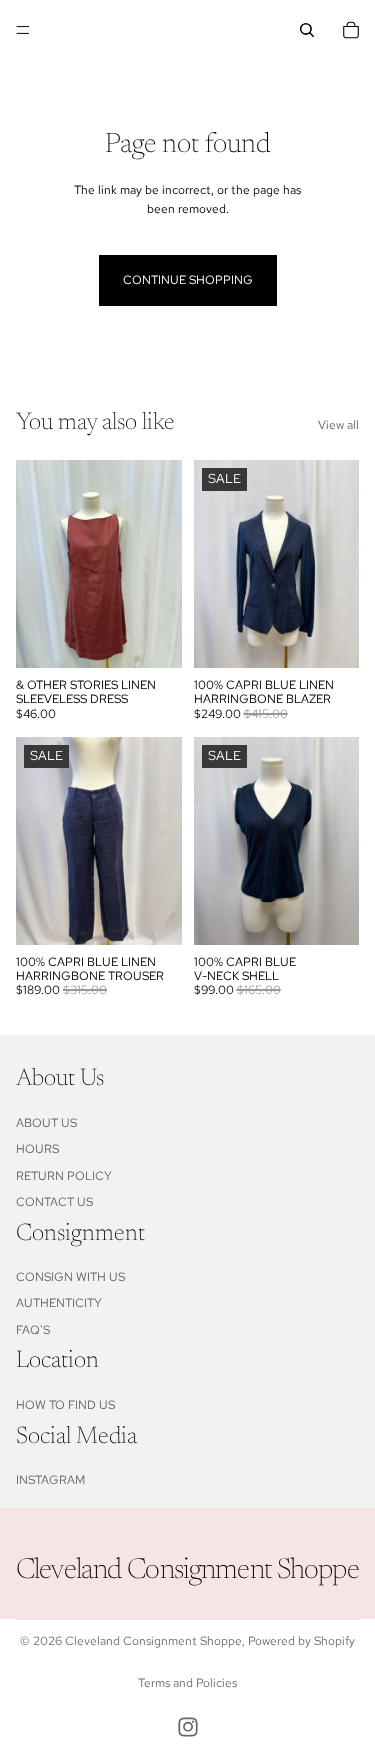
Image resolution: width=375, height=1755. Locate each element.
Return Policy (64, 1176)
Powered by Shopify (301, 1641)
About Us (46, 1123)
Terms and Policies (187, 1683)
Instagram (50, 1480)
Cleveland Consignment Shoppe (153, 1641)
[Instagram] (188, 1727)
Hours (37, 1149)
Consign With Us (70, 1277)
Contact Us (54, 1202)
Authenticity (59, 1304)
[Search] (307, 30)
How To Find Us (65, 1405)
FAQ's (33, 1330)
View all (338, 425)
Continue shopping (188, 280)
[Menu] (23, 30)
